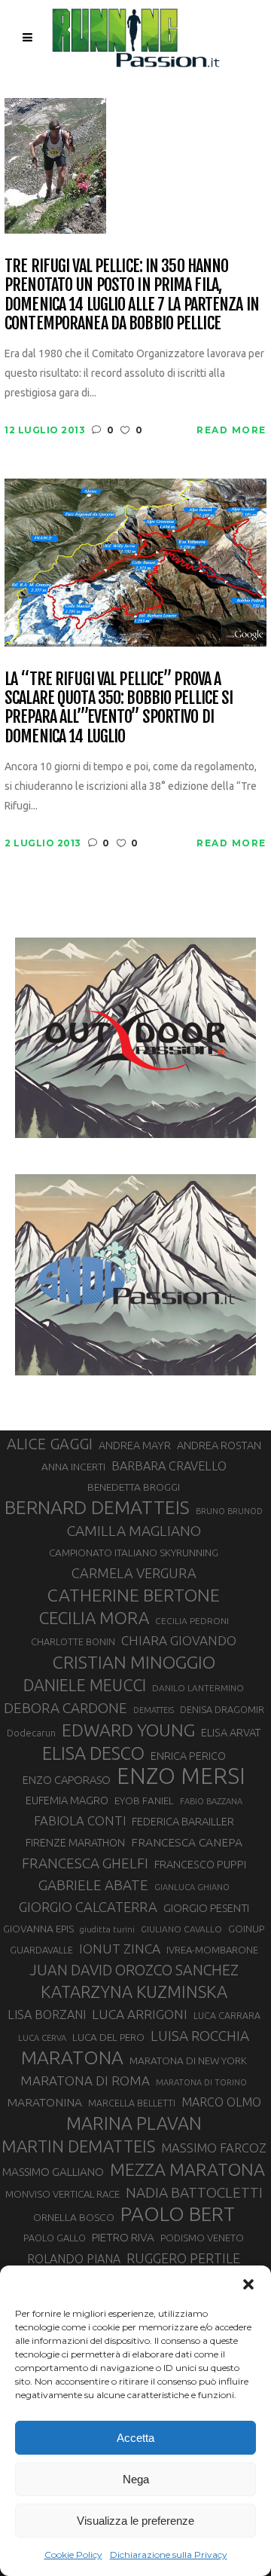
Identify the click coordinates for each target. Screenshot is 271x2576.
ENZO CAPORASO (67, 1780)
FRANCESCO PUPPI (200, 1864)
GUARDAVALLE (41, 1950)
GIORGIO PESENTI (206, 1908)
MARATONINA (44, 2102)
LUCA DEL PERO (108, 2037)
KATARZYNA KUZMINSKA (134, 1992)
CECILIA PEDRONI (192, 1621)
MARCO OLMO (221, 2102)
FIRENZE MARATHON (75, 1843)
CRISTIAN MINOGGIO (134, 1662)
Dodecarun (31, 1733)
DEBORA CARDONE (65, 1708)
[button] (248, 2284)
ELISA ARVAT (231, 1732)
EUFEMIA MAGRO (67, 1800)
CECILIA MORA (94, 1618)
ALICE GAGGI (50, 1444)
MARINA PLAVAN (134, 2123)
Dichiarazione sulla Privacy (169, 2555)
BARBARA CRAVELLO (169, 1466)
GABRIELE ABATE (93, 1885)
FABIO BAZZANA (211, 1801)
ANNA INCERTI (73, 1467)
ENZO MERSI (181, 1776)
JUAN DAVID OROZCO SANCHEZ (134, 1970)
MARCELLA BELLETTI (132, 2103)
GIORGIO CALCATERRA (88, 1907)
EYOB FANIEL (144, 1801)
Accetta (135, 2438)
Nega (136, 2479)
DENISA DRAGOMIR (222, 1709)
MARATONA (72, 2057)
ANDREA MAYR (135, 1446)
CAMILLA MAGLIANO (134, 1531)
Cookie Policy (73, 2555)
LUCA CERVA (42, 2038)
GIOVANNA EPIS (38, 1929)
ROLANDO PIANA (74, 2259)
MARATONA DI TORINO (201, 2082)
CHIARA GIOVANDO (179, 1640)
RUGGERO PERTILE (183, 2258)
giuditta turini (107, 1929)
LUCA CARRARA (227, 2015)
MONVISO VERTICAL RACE (62, 2194)
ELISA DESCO (93, 1753)
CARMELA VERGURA (134, 1573)
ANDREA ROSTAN (219, 1445)
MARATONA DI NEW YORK (188, 2060)
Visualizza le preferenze (135, 2521)
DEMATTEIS (154, 1710)
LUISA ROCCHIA (200, 2036)
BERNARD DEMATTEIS (97, 1507)
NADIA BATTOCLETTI (194, 2192)
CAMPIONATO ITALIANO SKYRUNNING (134, 1553)
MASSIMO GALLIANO (53, 2172)
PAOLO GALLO (55, 2238)
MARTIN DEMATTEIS (78, 2146)
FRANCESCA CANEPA (187, 1842)
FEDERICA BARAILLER (183, 1821)
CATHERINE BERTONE (134, 1595)
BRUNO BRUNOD (229, 1511)
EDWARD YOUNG (128, 1730)
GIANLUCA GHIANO (192, 1887)
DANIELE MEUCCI (85, 1685)
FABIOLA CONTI (80, 1820)
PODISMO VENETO (202, 2238)
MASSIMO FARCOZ (214, 2148)
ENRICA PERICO (188, 1756)
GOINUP (246, 1929)
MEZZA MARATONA (187, 2169)
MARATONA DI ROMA (85, 2080)
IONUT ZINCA (120, 1949)
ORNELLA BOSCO (74, 2217)
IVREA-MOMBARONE (212, 1950)
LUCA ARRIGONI (140, 2014)
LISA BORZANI (47, 2015)
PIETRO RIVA (123, 2237)
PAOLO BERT (178, 2214)
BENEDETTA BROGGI (134, 1487)
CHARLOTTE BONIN (73, 1641)
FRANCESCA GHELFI (85, 1863)
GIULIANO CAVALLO (181, 1929)
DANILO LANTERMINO (198, 1688)
